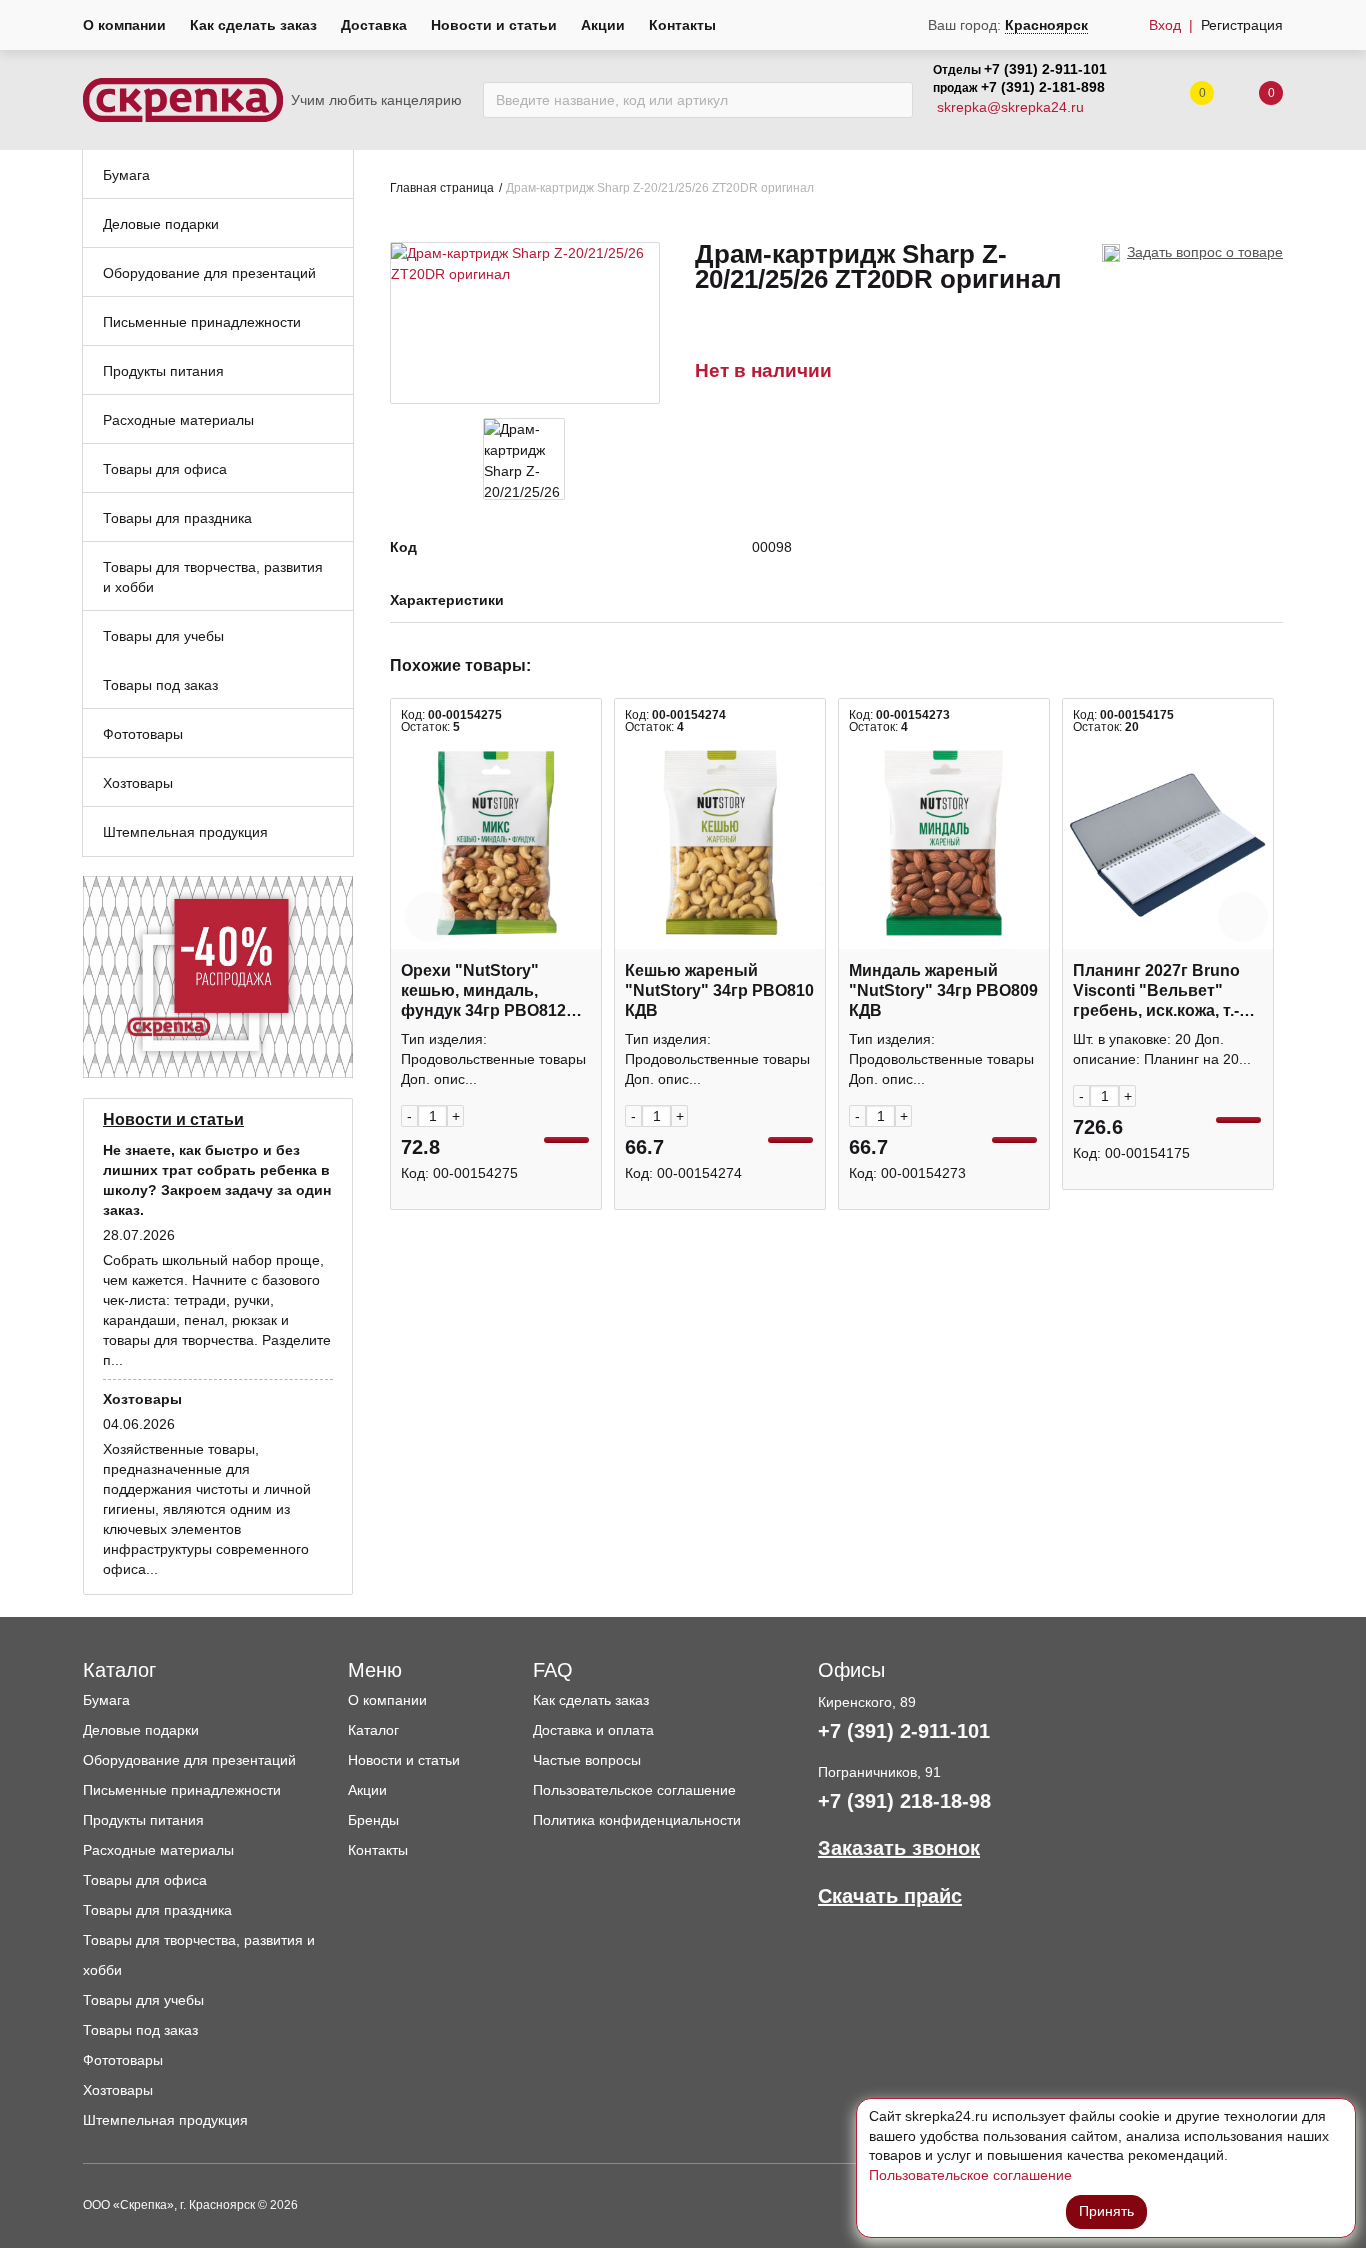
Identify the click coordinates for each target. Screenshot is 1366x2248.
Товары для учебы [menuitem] (163, 636)
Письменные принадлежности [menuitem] (202, 322)
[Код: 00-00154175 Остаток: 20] (1168, 843)
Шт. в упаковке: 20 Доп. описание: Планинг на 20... (1162, 1049)
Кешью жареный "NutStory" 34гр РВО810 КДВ (719, 990)
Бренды (373, 1820)
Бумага (106, 1700)
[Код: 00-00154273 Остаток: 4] (944, 843)
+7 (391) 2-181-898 (1043, 87)
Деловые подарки (141, 1730)
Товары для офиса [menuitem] (165, 469)
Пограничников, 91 (879, 1772)
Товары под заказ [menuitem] (160, 685)
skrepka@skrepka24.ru (1010, 107)
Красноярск (1046, 25)
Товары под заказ (140, 2030)
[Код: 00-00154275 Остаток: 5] (496, 843)
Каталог (373, 1730)
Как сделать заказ (253, 25)
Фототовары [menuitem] (143, 734)
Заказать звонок (899, 1848)
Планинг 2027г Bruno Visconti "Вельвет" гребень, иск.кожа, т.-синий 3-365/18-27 (1156, 991)
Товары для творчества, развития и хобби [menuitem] (213, 577)
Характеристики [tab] (447, 600)
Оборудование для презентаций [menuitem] (209, 273)
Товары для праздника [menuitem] (177, 518)
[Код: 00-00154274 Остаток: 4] (720, 843)
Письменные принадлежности (182, 1790)
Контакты (682, 25)
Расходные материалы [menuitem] (178, 420)
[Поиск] (892, 100)
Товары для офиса (145, 1880)
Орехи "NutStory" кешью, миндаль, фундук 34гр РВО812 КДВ (483, 991)
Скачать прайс (890, 1896)
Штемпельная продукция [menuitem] (185, 832)
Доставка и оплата (593, 1730)
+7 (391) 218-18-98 (904, 1801)
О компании (124, 25)
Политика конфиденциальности (637, 1820)
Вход (1165, 25)
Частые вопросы (587, 1760)
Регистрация (1242, 25)
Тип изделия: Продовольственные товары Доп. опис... (493, 1059)
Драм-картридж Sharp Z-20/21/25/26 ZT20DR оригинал (660, 188)
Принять (1106, 2211)
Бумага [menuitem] (126, 175)
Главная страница (442, 188)
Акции (603, 25)
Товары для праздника (157, 1910)
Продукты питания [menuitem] (163, 371)
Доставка (374, 25)
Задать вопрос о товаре (1205, 252)
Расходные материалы (158, 1850)
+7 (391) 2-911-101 (1045, 69)
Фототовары (123, 2060)
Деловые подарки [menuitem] (161, 224)
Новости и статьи (494, 25)
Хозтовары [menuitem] (138, 783)
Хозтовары (118, 2090)
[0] (1251, 100)
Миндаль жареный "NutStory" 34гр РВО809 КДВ (943, 990)
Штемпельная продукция (165, 2120)
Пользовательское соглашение (634, 1790)
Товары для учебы (143, 2000)
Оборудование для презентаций (189, 1760)
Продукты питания (143, 1820)
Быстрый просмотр (496, 938)
